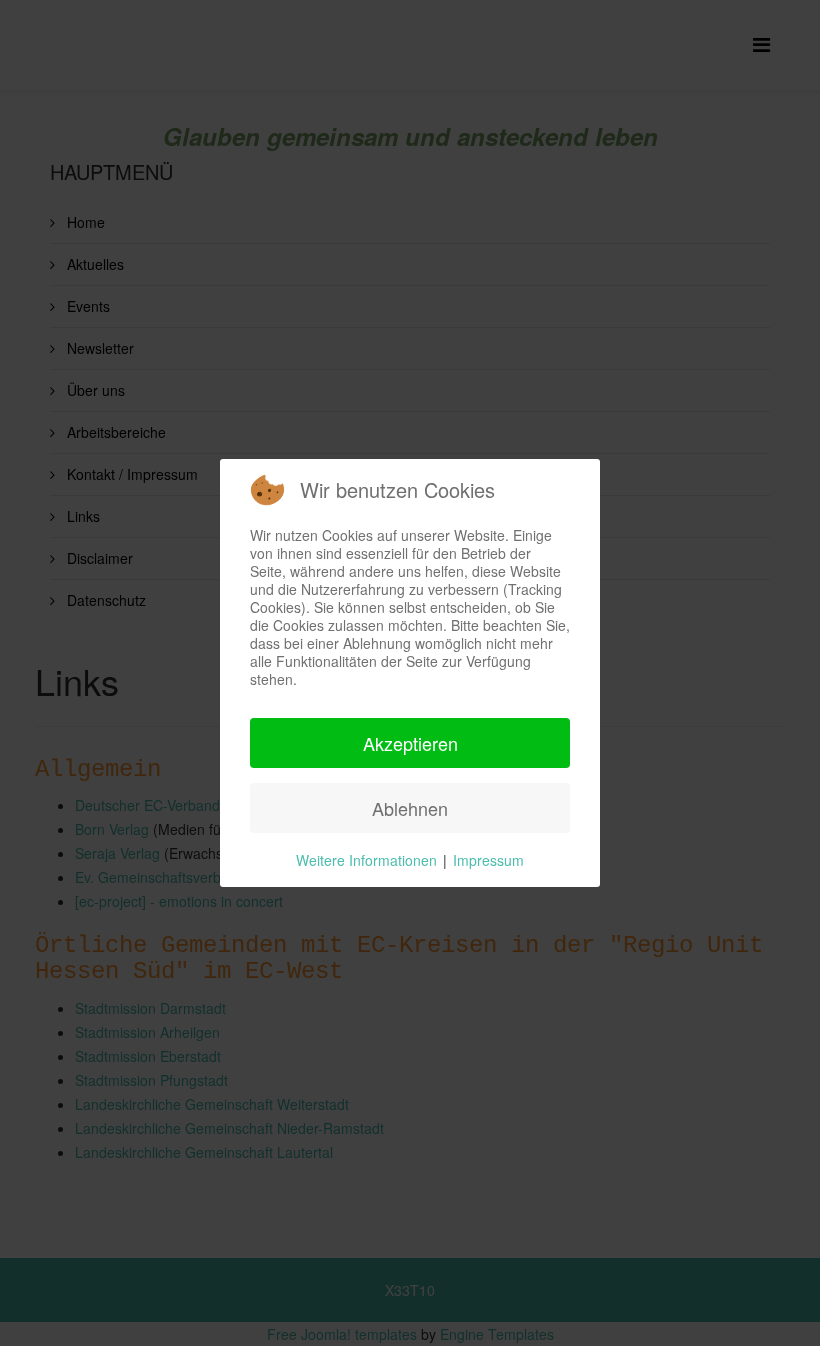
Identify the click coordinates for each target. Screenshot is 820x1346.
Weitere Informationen (366, 860)
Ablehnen (410, 808)
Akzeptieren (410, 743)
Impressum (488, 860)
